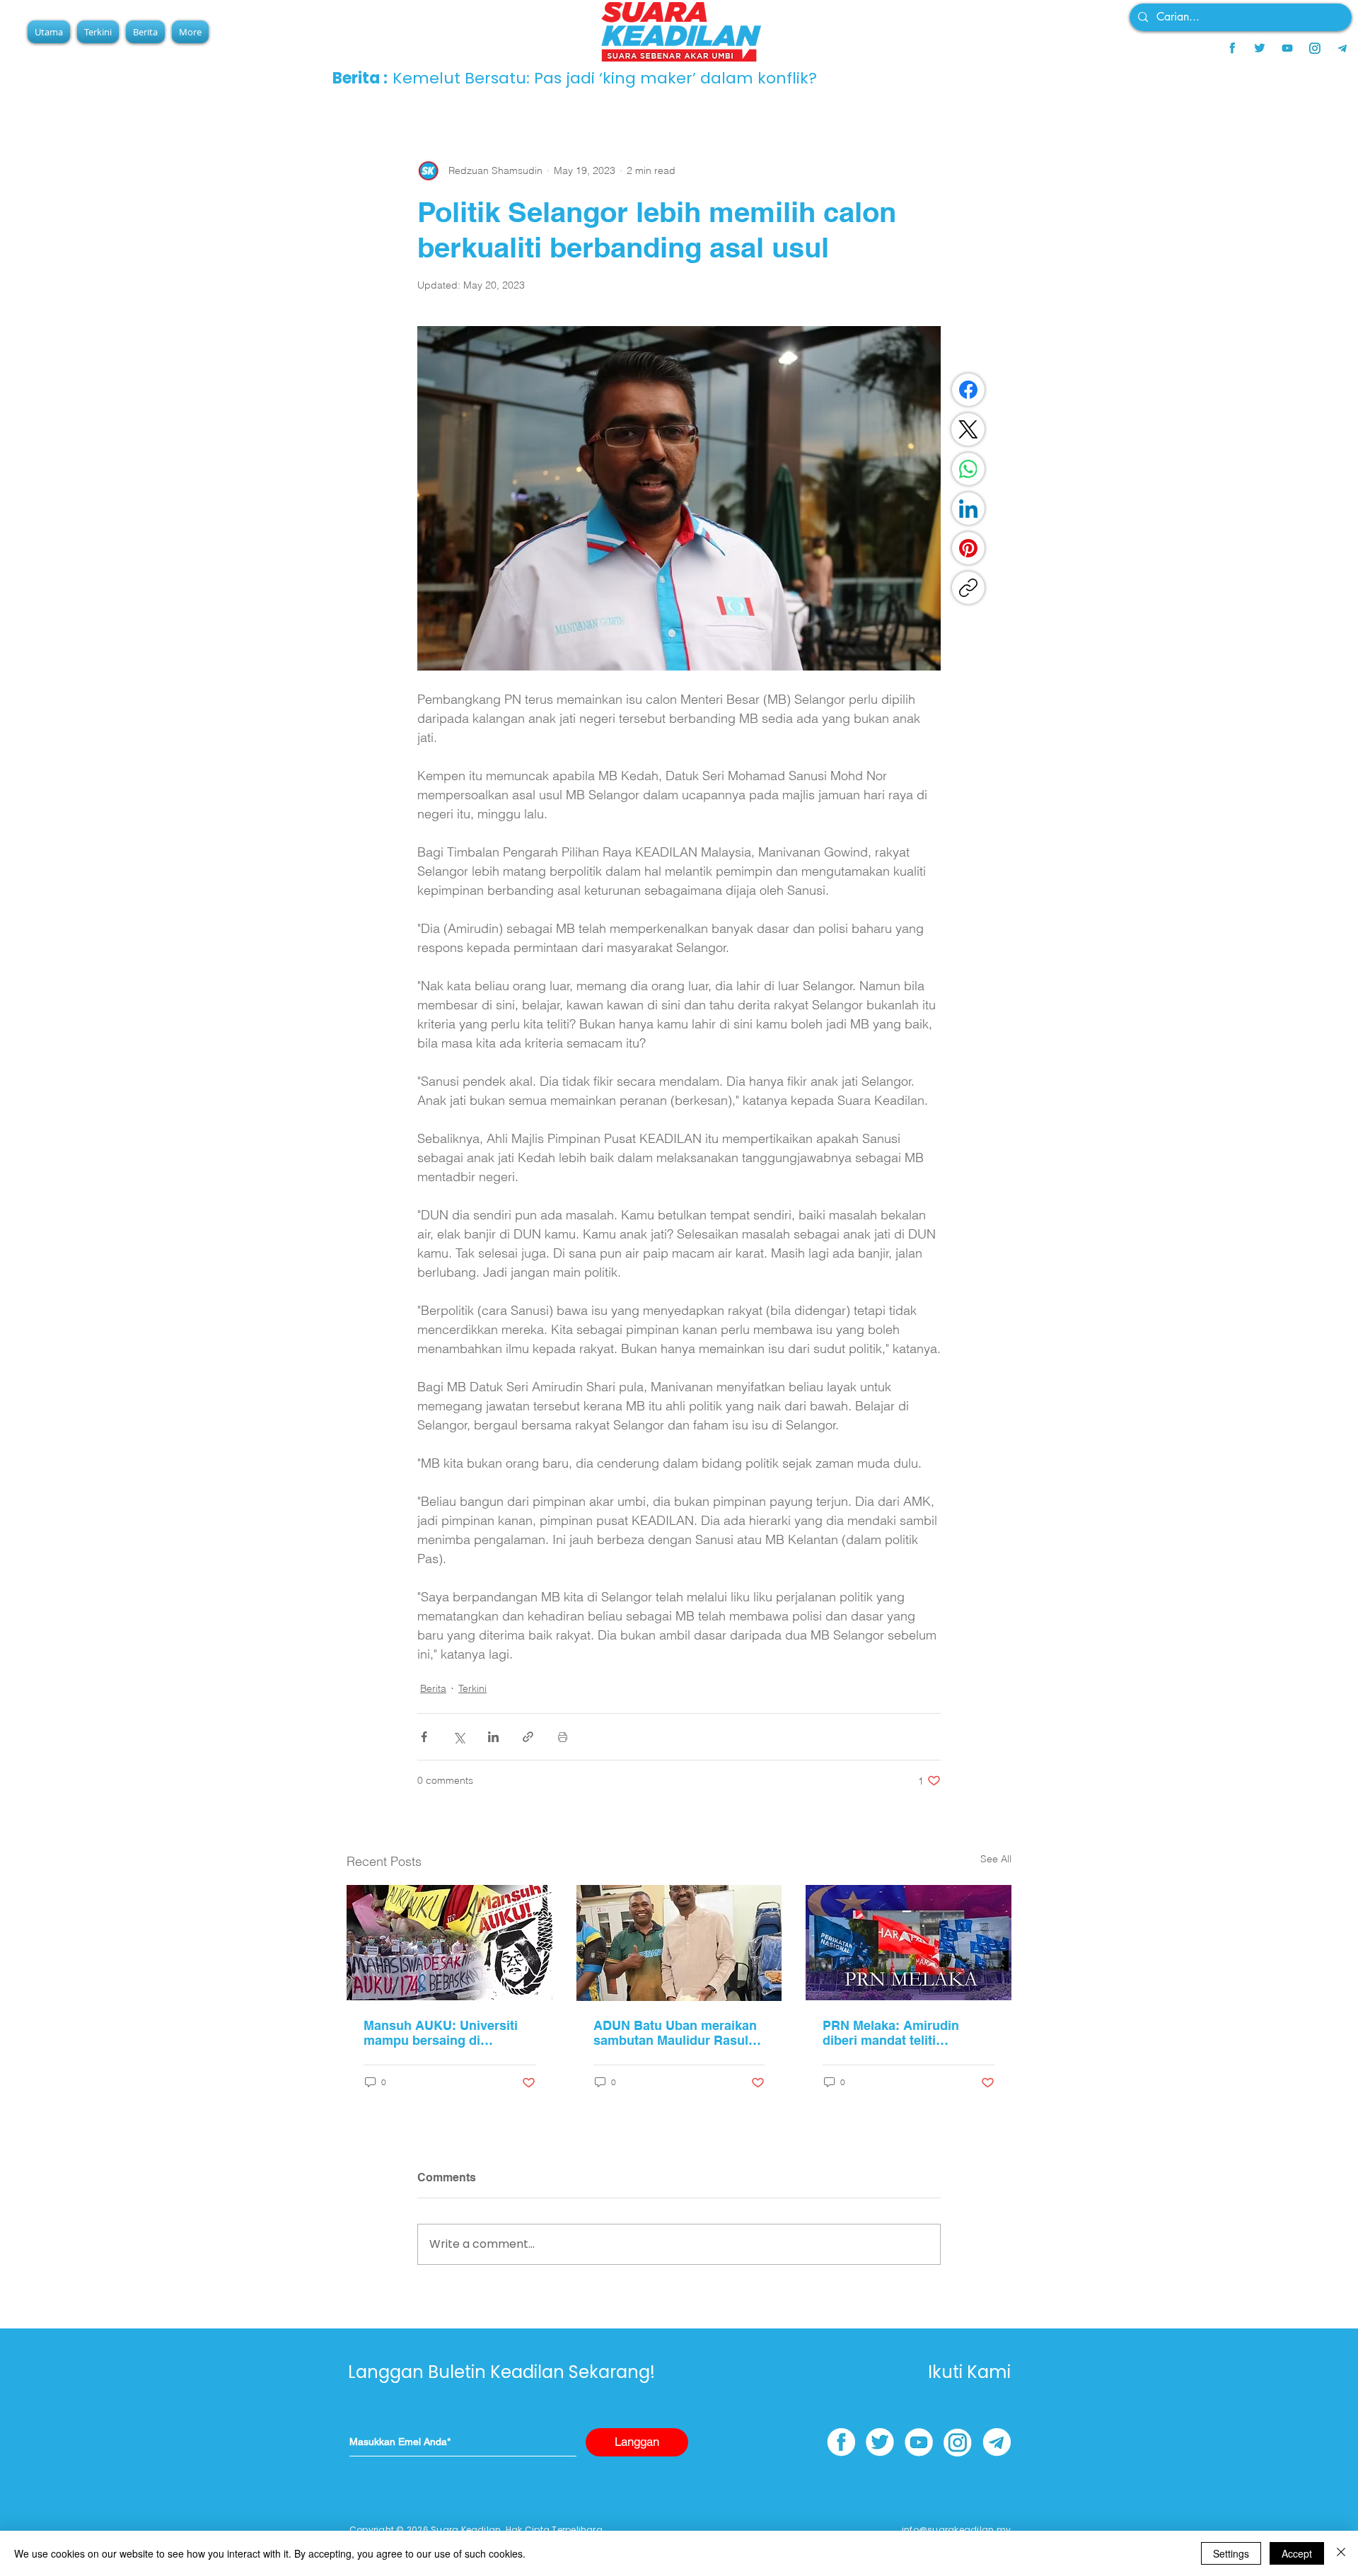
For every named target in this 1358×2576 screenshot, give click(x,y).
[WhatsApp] (968, 469)
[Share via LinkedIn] (493, 1737)
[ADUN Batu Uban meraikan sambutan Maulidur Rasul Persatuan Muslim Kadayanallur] (679, 1943)
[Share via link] (528, 1737)
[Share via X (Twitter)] (459, 1737)
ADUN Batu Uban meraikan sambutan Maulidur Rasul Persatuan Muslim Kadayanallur (675, 2033)
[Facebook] (968, 390)
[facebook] (1232, 48)
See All (996, 1859)
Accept (1297, 2553)
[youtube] (1287, 48)
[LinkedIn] (968, 509)
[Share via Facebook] (424, 1737)
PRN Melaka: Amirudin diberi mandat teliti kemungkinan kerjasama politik (896, 2033)
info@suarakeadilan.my (956, 2530)
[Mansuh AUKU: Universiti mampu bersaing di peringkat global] (449, 1943)
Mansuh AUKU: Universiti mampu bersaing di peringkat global (441, 2033)
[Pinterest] (968, 548)
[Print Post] (563, 1737)
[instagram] (1315, 48)
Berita (433, 1688)
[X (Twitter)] (968, 429)
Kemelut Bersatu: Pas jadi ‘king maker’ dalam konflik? (605, 78)
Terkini (472, 1688)
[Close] (1341, 2553)
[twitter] (1260, 48)
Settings (1231, 2553)
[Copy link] (968, 588)
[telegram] (1342, 48)
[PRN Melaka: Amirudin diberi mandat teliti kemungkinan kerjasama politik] (909, 1943)
